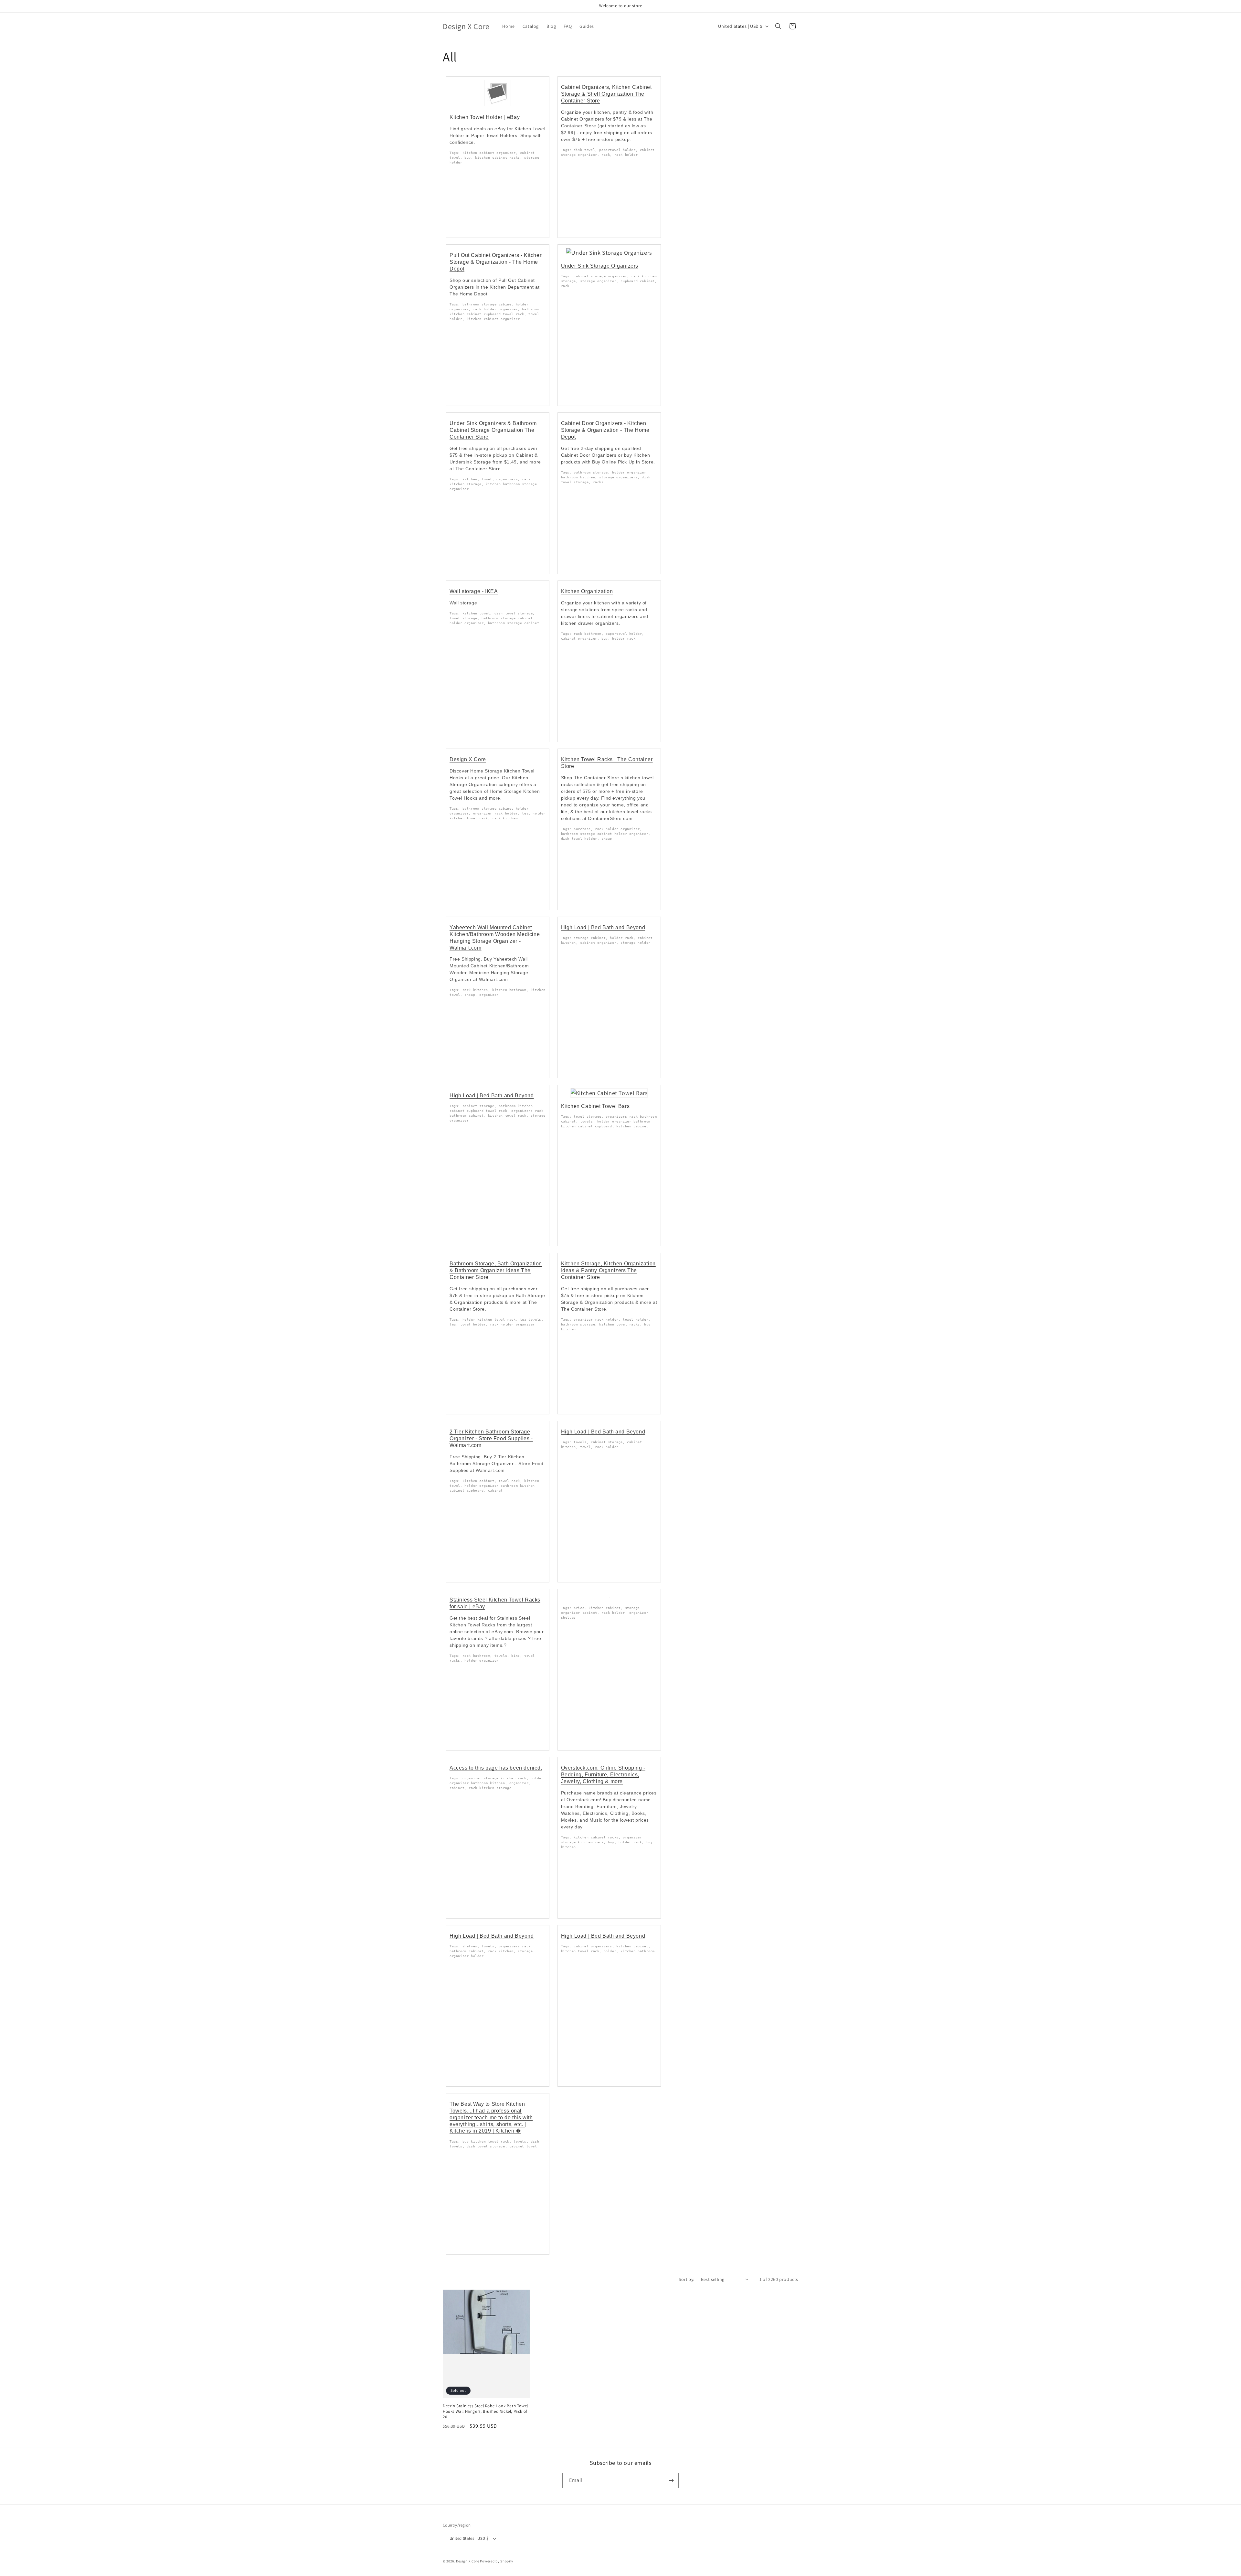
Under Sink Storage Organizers (600, 266)
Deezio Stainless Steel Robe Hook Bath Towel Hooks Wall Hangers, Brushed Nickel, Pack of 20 (485, 2411)
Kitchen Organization (587, 591)
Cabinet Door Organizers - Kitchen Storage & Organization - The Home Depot (605, 430)
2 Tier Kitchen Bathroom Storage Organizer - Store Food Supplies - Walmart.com (491, 1438)
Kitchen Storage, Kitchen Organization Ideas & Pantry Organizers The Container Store (608, 1270)
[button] (778, 26)
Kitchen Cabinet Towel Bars (595, 1106)
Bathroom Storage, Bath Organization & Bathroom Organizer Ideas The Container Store (496, 1270)
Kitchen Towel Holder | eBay (485, 117)
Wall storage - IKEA (474, 591)
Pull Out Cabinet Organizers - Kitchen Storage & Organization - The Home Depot (496, 262)
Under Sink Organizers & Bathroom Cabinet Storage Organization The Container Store (493, 430)
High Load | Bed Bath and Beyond (603, 927)
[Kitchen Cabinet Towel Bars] (609, 1093)
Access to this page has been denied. (496, 1768)
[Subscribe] (671, 2480)
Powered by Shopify (497, 2561)
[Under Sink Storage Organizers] (609, 253)
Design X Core (468, 759)
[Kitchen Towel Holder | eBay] (498, 106)
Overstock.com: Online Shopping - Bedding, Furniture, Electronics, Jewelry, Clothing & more (603, 1775)
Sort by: (686, 2279)
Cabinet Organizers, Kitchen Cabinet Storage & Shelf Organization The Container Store (606, 94)
